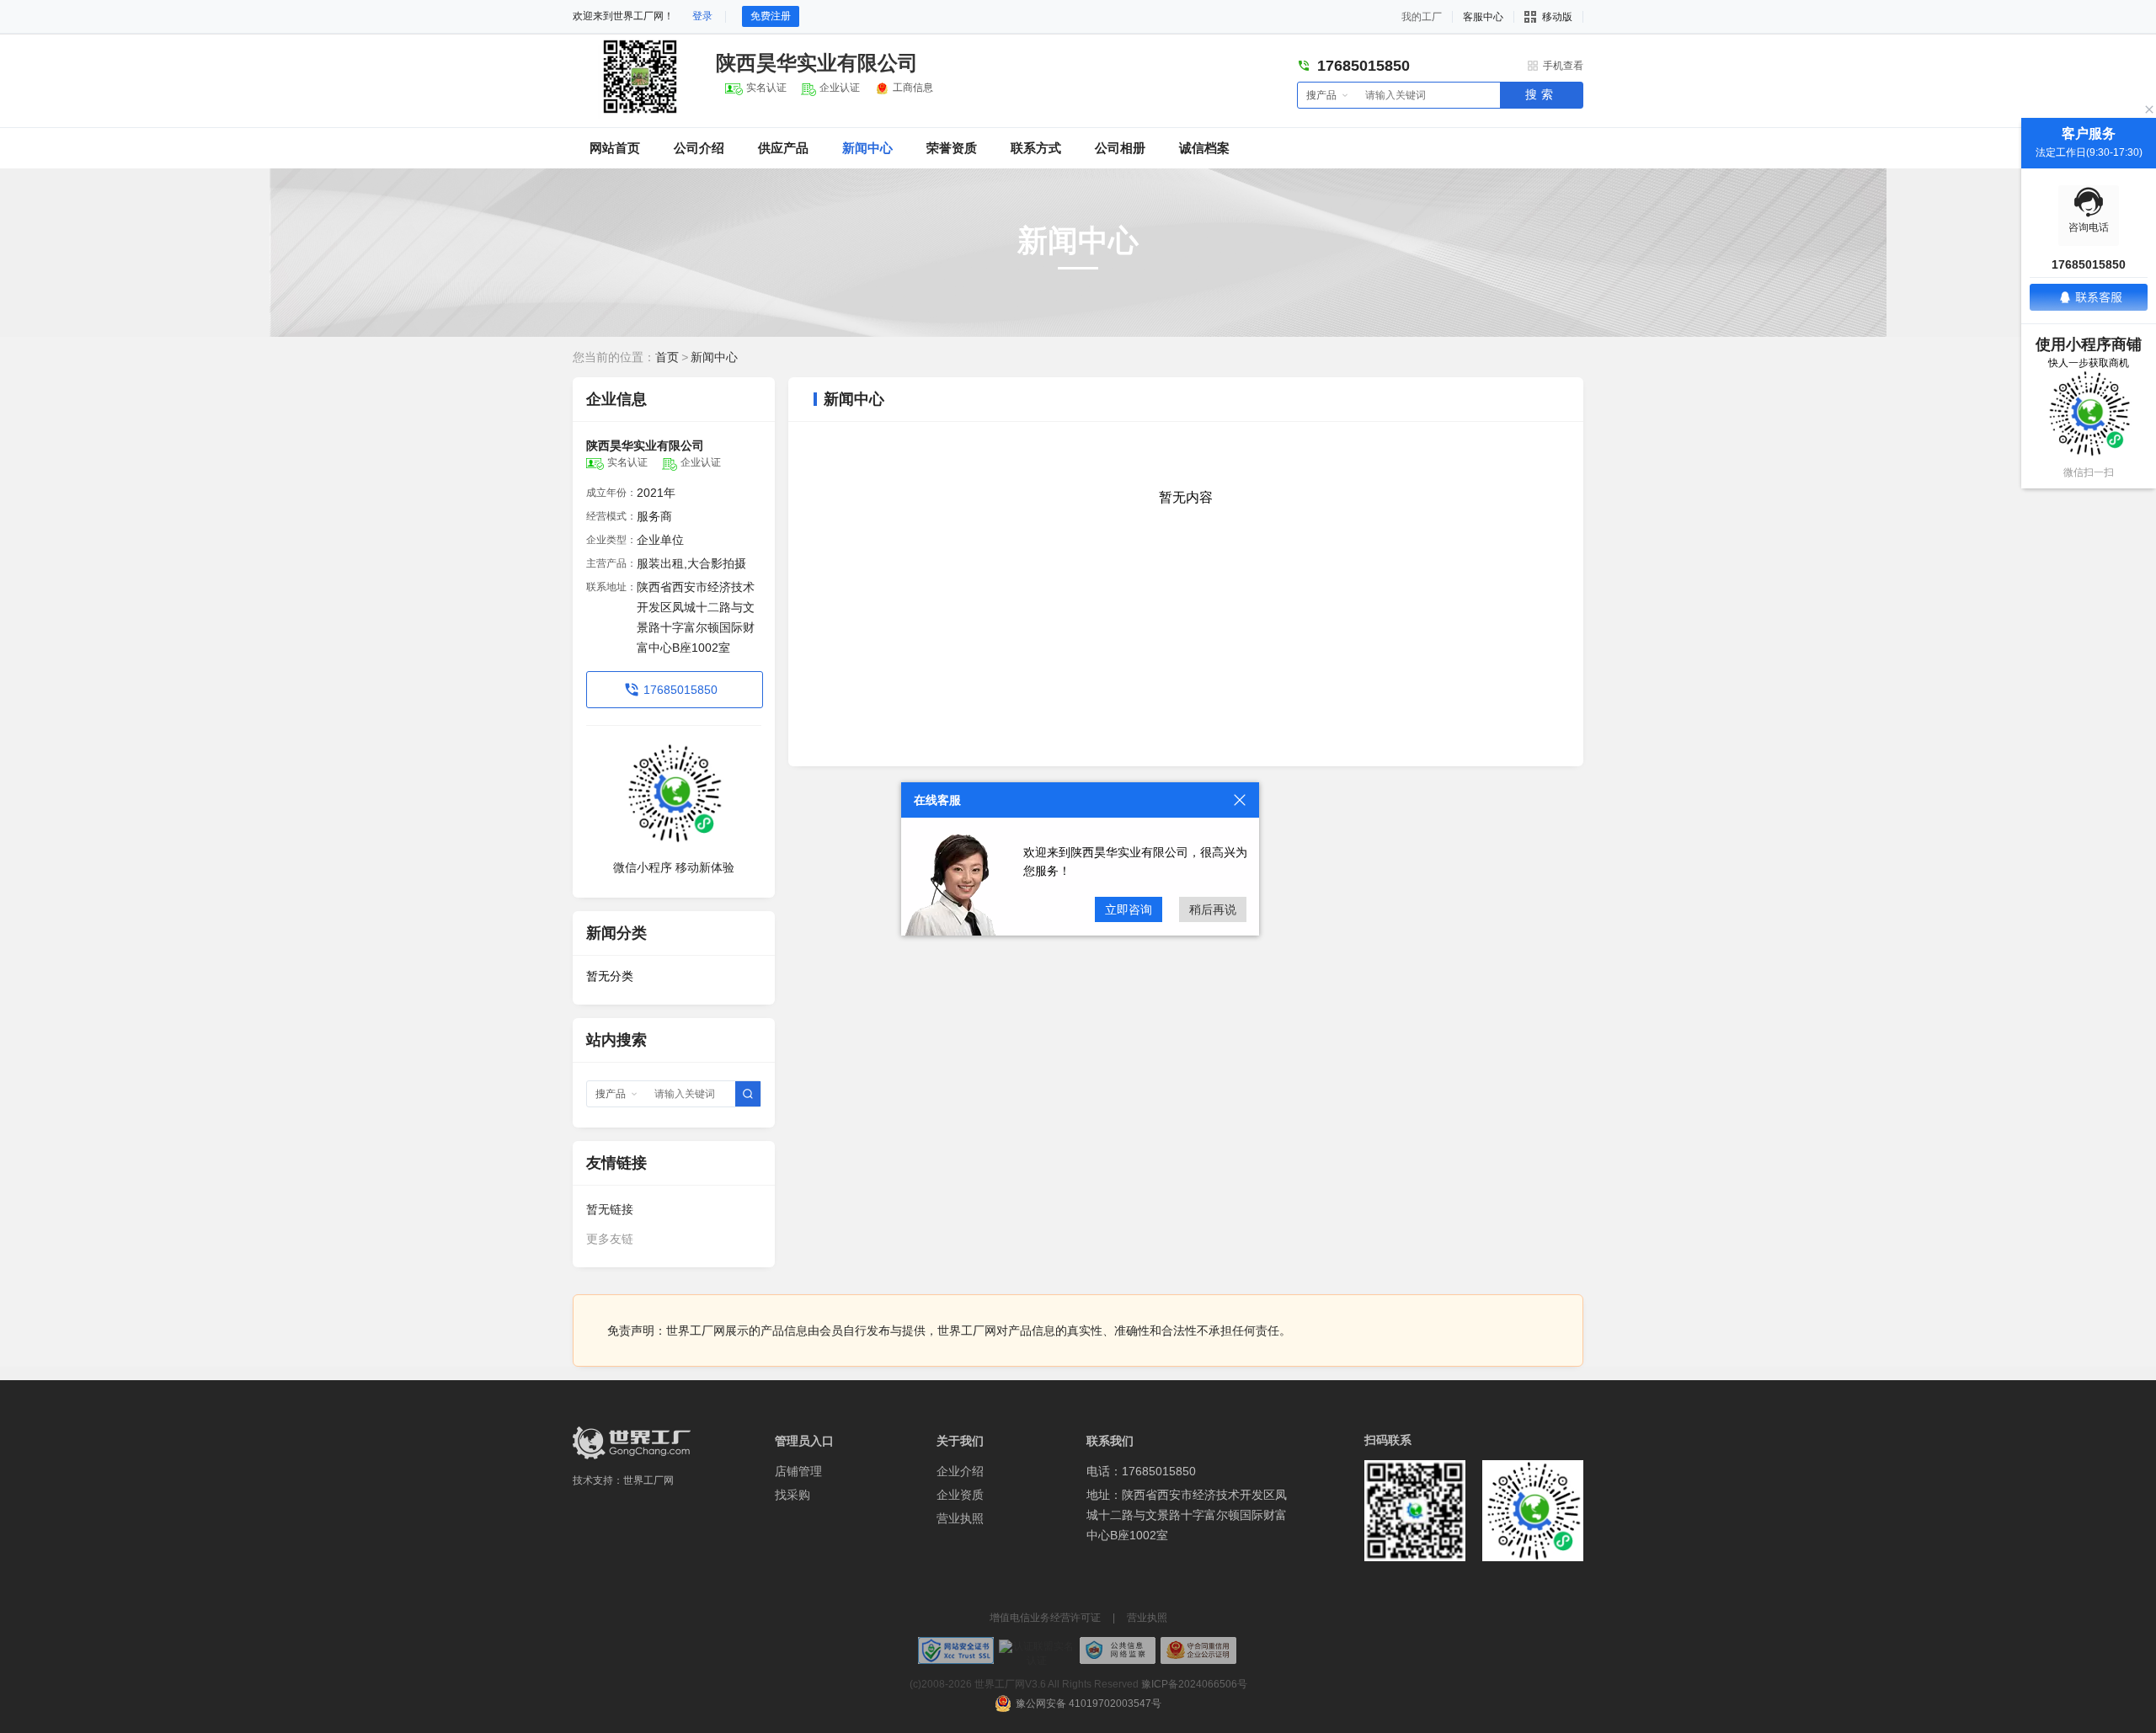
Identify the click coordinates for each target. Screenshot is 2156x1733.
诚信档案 (1204, 148)
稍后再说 (1213, 909)
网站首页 (615, 148)
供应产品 (783, 148)
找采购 (792, 1495)
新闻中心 (867, 148)
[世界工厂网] (632, 1443)
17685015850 (680, 690)
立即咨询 (1129, 909)
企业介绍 (960, 1471)
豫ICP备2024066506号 (1194, 1684)
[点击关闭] (1240, 800)
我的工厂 (1422, 17)
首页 (667, 357)
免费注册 (771, 16)
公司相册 (1120, 148)
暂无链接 (610, 1209)
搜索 (1541, 94)
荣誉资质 (952, 148)
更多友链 (610, 1239)
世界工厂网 (648, 1480)
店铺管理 (798, 1471)
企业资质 (960, 1495)
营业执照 (960, 1518)
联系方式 (1036, 148)
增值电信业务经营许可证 (1045, 1618)
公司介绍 (699, 148)
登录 (702, 16)
